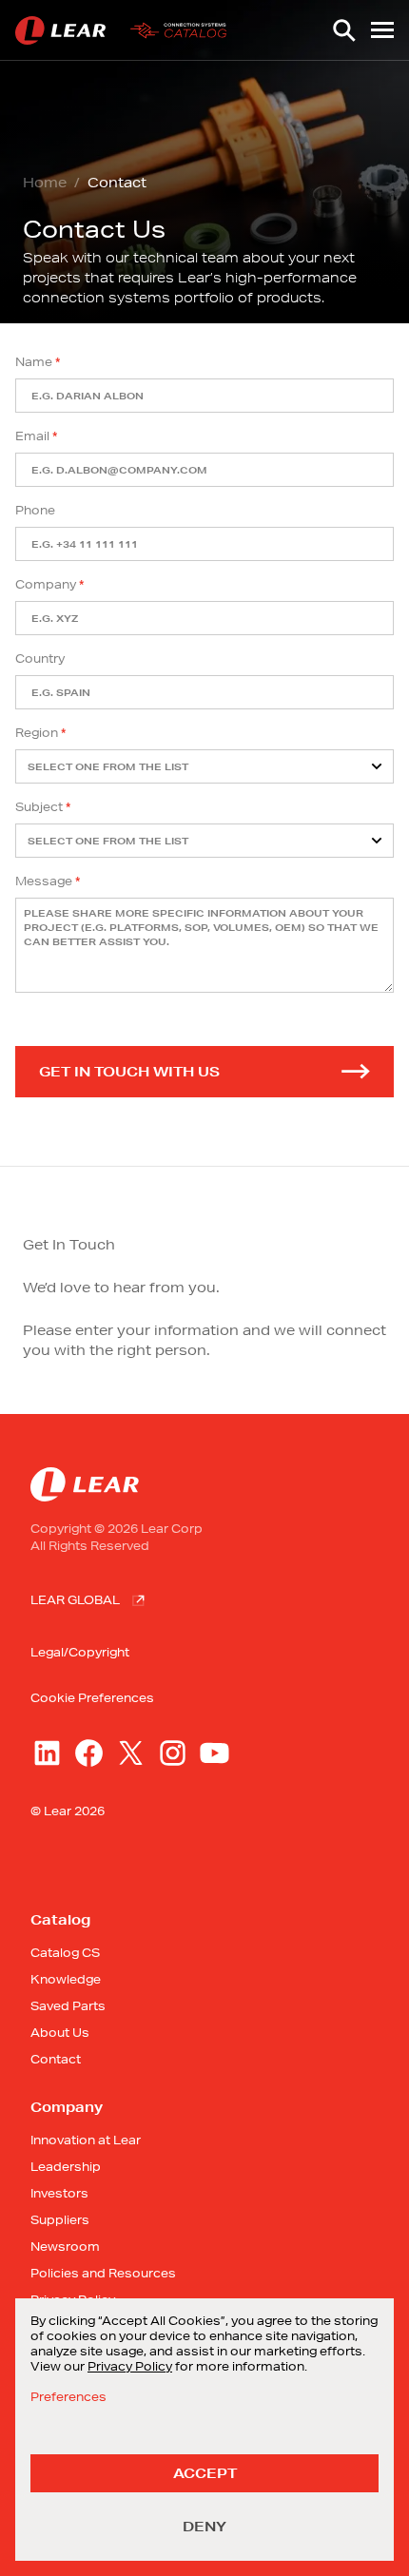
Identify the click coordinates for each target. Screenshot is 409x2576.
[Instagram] (173, 1753)
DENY (204, 2527)
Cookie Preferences (92, 1698)
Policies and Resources (103, 2273)
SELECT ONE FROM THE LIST (108, 767)
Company (46, 584)
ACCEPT (205, 2473)
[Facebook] (89, 1753)
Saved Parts (68, 2006)
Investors (59, 2193)
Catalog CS (65, 1953)
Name (34, 362)
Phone (35, 510)
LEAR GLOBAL (75, 1600)
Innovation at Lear (86, 2140)
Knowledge (66, 1979)
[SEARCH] (344, 30)
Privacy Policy (130, 2366)
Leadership (66, 2167)
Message (44, 881)
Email (32, 436)
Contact (56, 2059)
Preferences (68, 2397)
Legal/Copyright (80, 1652)
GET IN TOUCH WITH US (129, 1072)
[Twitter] (131, 1753)
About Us (60, 2033)
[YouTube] (214, 1753)
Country (40, 659)
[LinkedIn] (47, 1753)
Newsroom (65, 2247)
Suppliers (60, 2220)
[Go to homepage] (125, 30)
